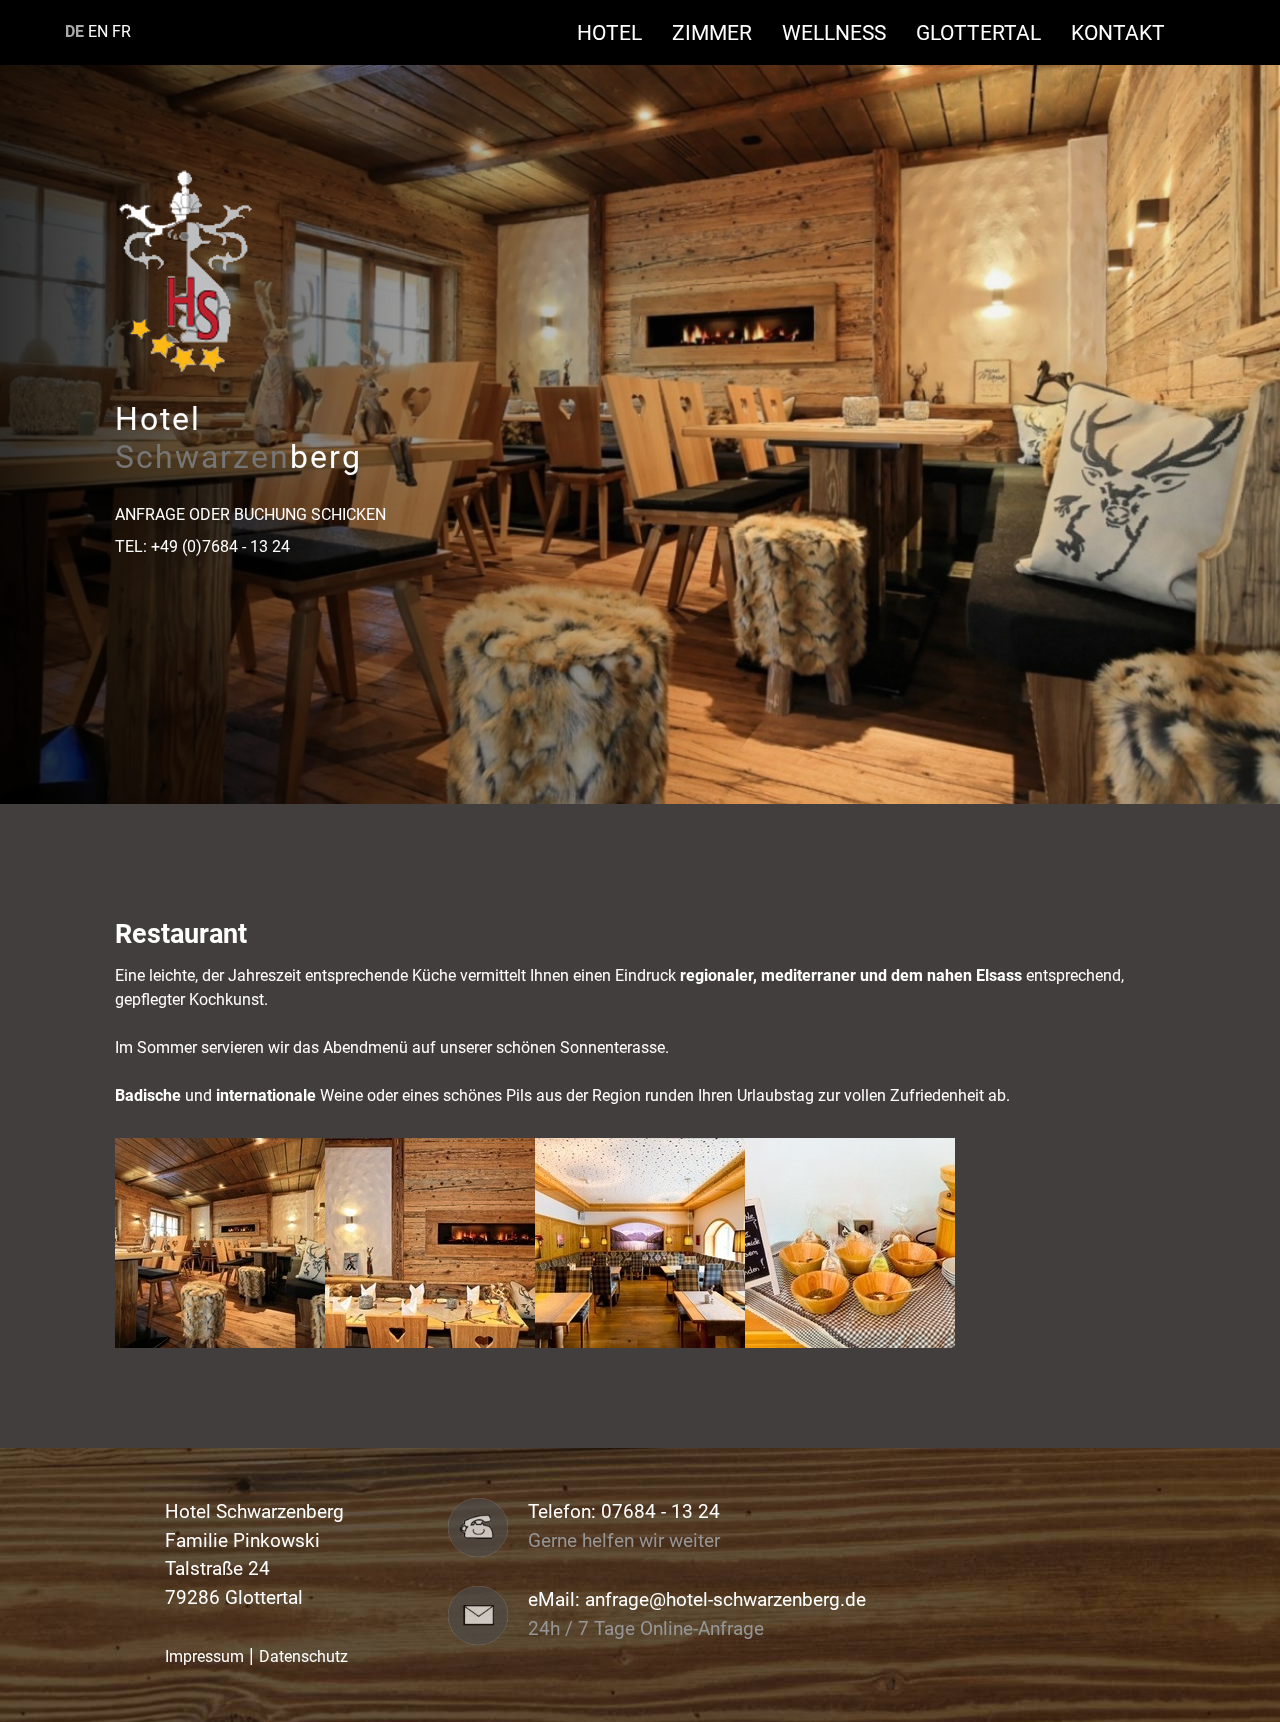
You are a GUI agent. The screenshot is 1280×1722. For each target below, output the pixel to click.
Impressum (204, 1656)
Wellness (844, 32)
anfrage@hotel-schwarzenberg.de (725, 1600)
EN (98, 31)
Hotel (619, 32)
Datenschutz (303, 1656)
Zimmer (722, 32)
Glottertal (988, 32)
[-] (220, 1241)
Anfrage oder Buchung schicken (250, 514)
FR (121, 31)
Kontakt (1118, 32)
